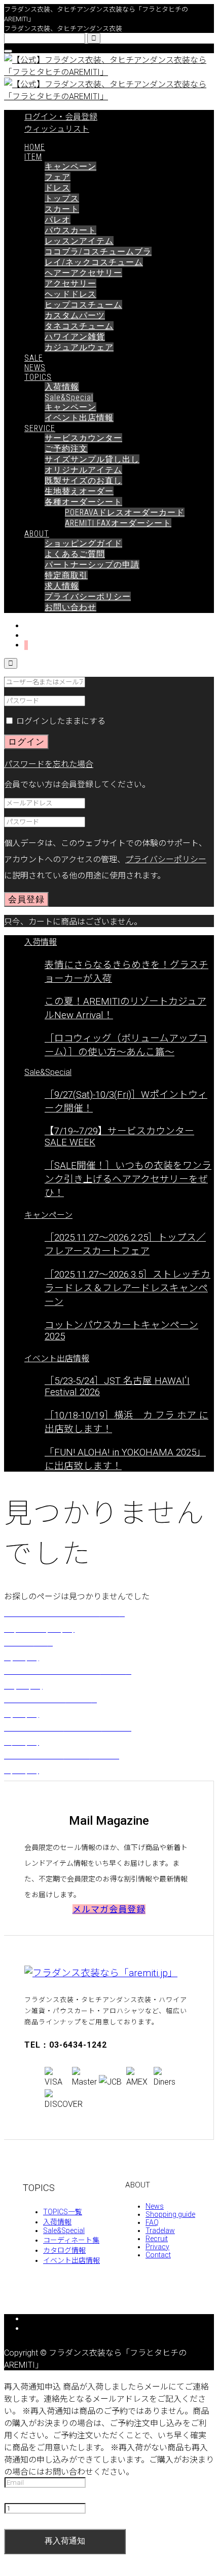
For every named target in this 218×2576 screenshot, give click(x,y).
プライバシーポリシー (88, 597)
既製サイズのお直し (83, 480)
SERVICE (40, 428)
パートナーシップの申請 (92, 565)
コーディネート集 (71, 2240)
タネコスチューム (79, 326)
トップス (62, 198)
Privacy (157, 2247)
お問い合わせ (70, 607)
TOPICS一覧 (63, 2212)
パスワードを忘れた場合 (49, 764)
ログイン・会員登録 (61, 117)
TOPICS (38, 377)
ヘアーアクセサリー (83, 273)
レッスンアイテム (79, 241)
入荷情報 (62, 387)
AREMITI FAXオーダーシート (118, 523)
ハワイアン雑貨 (75, 337)
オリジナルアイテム (83, 470)
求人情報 (62, 586)
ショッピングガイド (83, 543)
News (155, 2206)
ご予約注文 (66, 449)
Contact (158, 2255)
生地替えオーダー (79, 491)
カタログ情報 (64, 2250)
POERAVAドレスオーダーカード (125, 512)
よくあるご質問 (75, 554)
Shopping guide (170, 2214)
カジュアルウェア (79, 347)
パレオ (58, 220)
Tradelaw (160, 2231)
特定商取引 (66, 575)
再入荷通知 (65, 2541)
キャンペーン (70, 166)
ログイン (26, 742)
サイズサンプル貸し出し (92, 459)
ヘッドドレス (70, 294)
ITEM (33, 157)
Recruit (157, 2239)
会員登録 (26, 899)
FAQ (152, 2222)
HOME (35, 147)
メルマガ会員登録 (109, 1909)
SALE (34, 358)
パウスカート (70, 230)
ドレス (58, 188)
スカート (62, 209)
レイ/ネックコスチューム (94, 262)
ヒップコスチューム (83, 305)
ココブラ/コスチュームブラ (98, 252)
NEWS (35, 368)
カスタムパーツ (75, 315)
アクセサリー (70, 283)
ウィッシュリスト (57, 129)
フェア (58, 177)
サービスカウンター (83, 438)
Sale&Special (69, 397)
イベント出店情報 (79, 418)
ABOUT (37, 534)
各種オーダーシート (83, 502)
